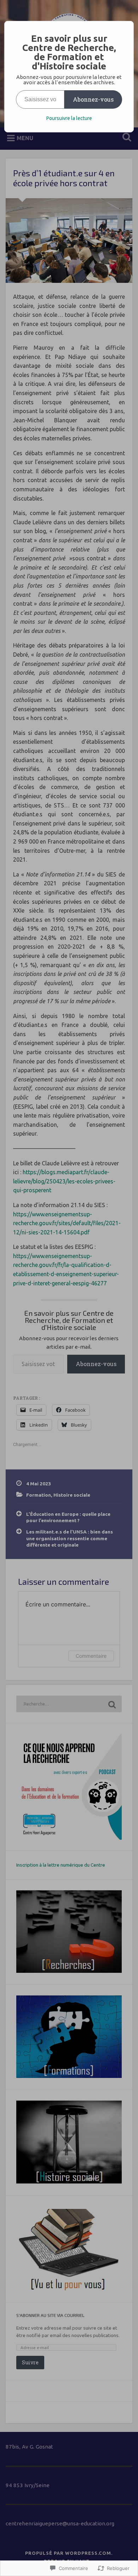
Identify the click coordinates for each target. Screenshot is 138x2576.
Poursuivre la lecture (69, 118)
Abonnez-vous (93, 99)
